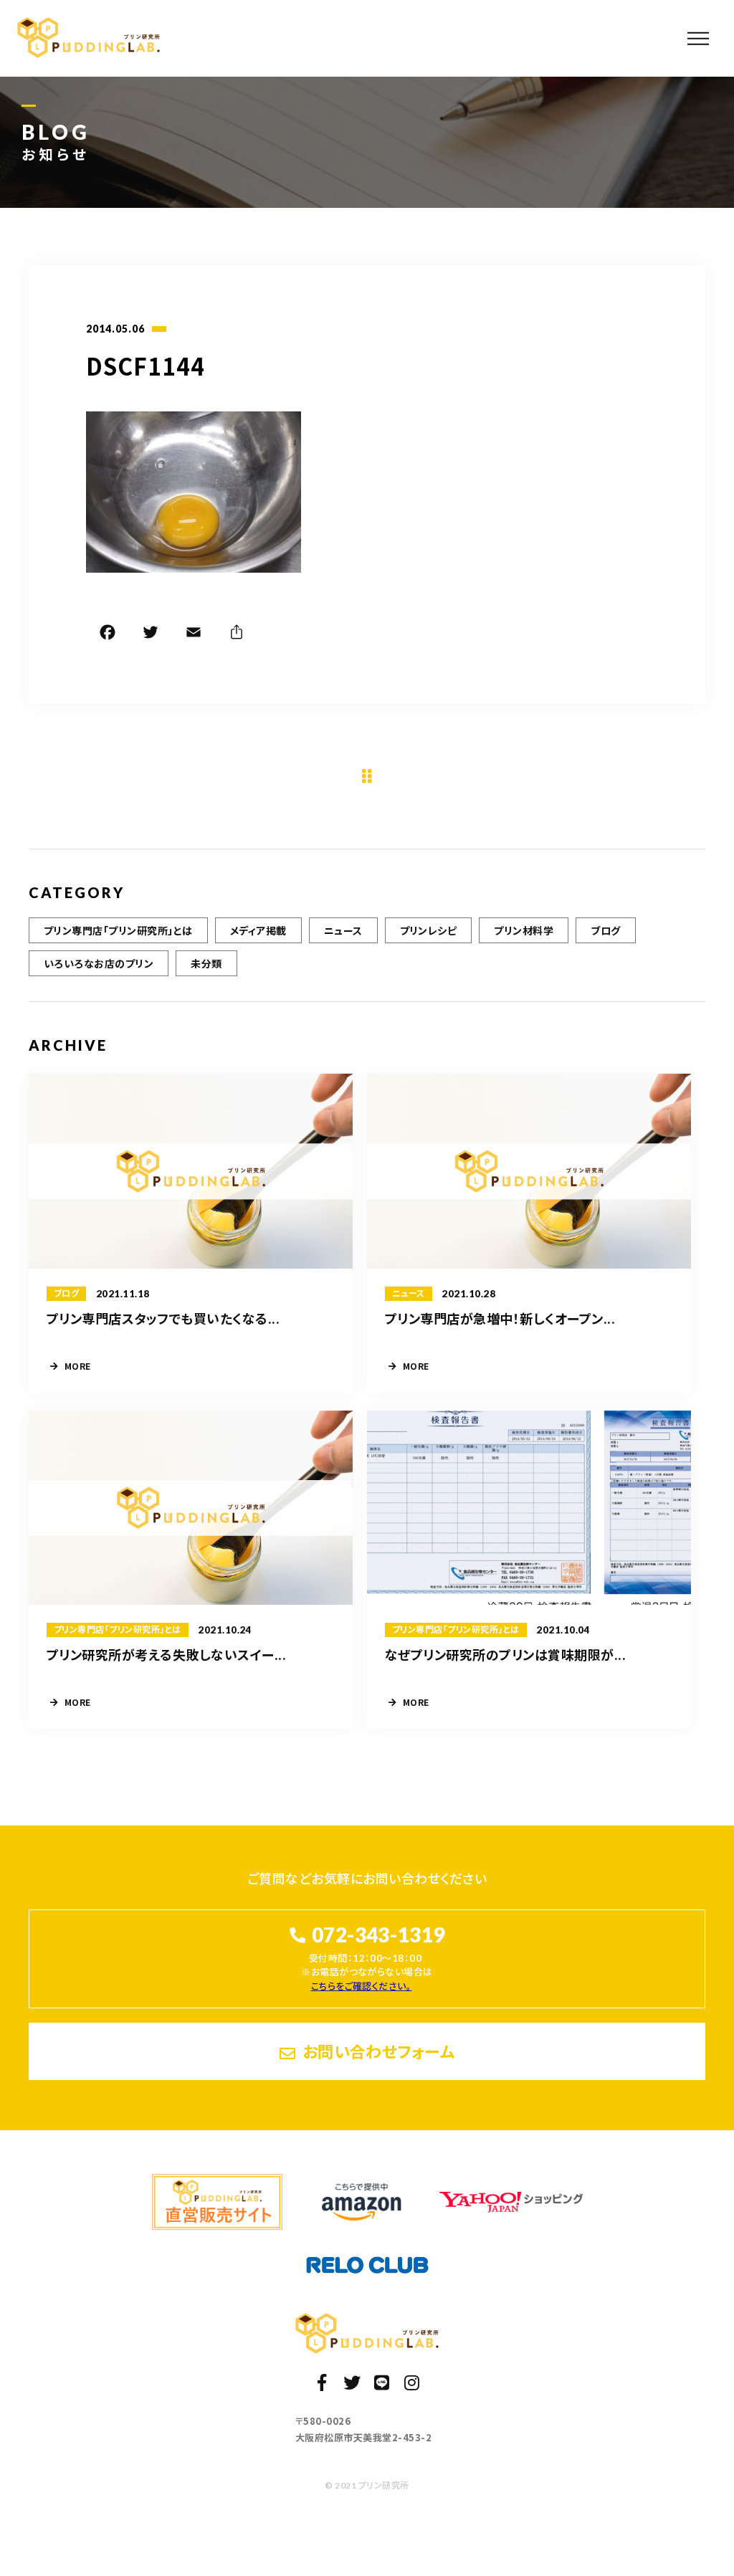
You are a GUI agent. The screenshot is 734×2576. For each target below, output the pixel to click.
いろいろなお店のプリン (99, 963)
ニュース (343, 930)
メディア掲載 (258, 930)
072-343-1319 (378, 1935)
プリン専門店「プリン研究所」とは (118, 930)
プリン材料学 (524, 930)
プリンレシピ (429, 930)
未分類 (206, 963)
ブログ (605, 930)
